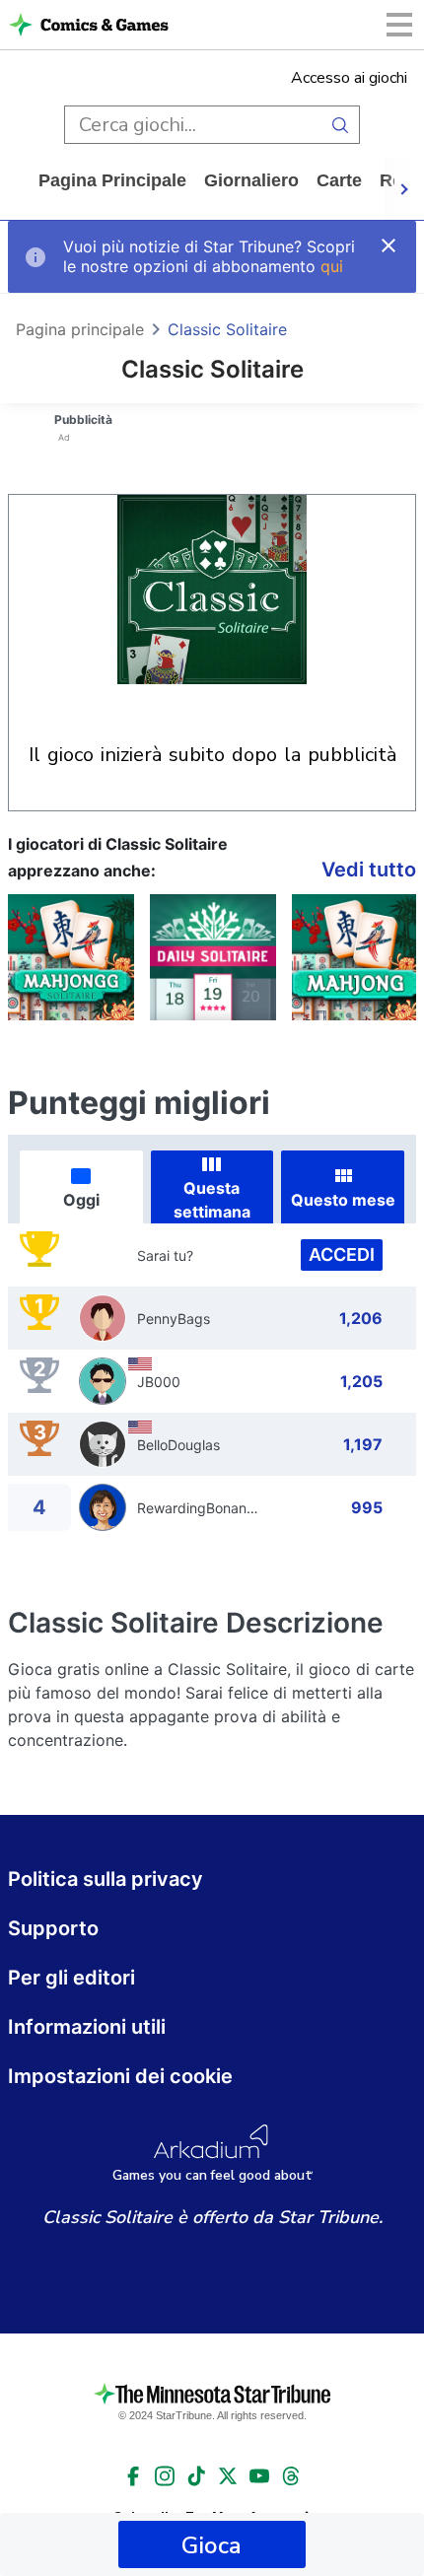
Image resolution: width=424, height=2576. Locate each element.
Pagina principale (112, 180)
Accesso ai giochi (349, 78)
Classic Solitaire (227, 329)
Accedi (342, 1254)
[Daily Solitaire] (213, 957)
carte (339, 180)
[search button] (341, 125)
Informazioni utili (87, 2027)
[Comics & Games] (105, 25)
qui (332, 266)
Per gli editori (71, 1978)
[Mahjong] (355, 957)
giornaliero (251, 180)
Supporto (53, 1928)
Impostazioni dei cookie (120, 2076)
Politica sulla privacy (106, 1879)
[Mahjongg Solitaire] (71, 957)
